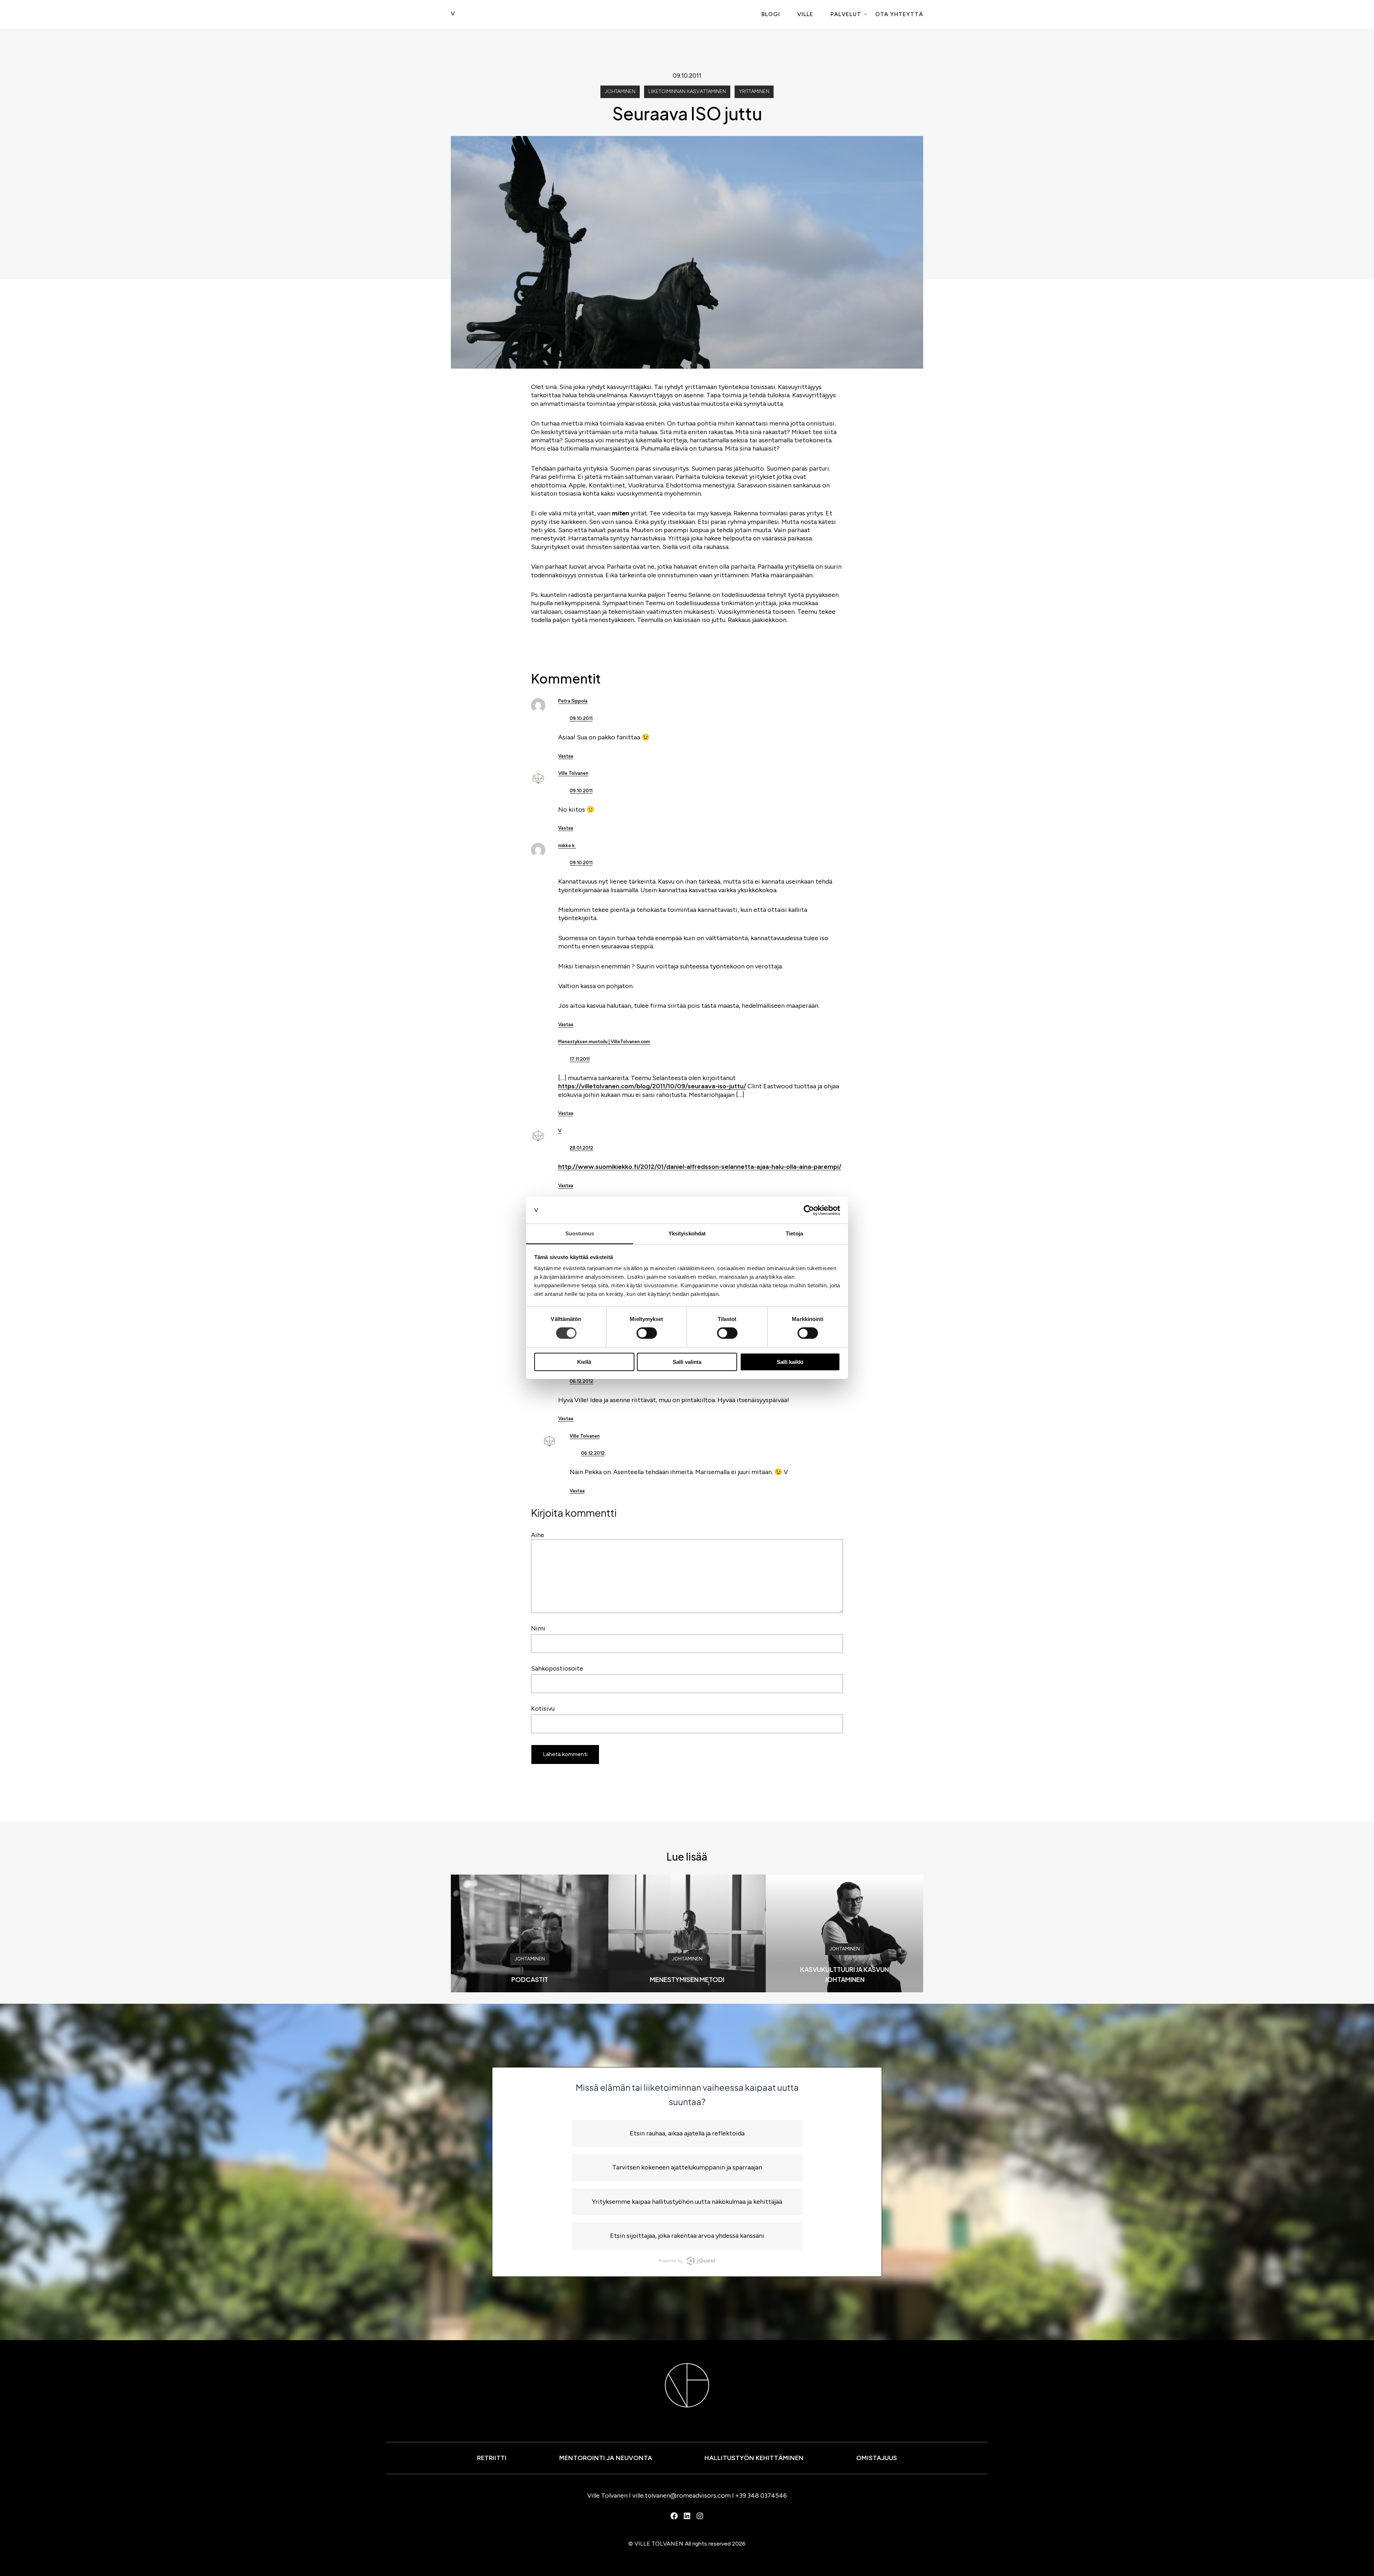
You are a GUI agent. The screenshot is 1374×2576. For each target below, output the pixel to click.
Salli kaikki (790, 1362)
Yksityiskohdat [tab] (687, 1233)
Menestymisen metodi (687, 1979)
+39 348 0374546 (761, 2495)
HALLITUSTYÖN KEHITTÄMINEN (754, 2458)
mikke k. (567, 845)
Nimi (538, 1628)
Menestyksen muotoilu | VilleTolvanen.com (604, 1042)
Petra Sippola (573, 701)
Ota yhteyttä (899, 14)
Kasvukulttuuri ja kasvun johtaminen (844, 1974)
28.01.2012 (581, 1148)
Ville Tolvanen (573, 773)
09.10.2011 (581, 718)
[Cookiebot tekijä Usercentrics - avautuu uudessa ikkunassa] (809, 1210)
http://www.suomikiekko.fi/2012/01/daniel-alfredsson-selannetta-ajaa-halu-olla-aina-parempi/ (700, 1167)
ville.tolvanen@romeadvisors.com (681, 2495)
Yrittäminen (754, 91)
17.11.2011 (580, 1059)
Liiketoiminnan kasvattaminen (687, 91)
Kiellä (584, 1362)
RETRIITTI (492, 2458)
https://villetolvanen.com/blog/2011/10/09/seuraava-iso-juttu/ (652, 1086)
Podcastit (530, 1979)
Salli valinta (687, 1362)
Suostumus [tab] (580, 1233)
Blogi (771, 14)
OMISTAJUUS (877, 2458)
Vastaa (566, 756)
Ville (805, 14)
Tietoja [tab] (794, 1233)
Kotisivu (543, 1709)
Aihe (538, 1535)
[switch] (647, 1333)
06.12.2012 (581, 1381)
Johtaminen (620, 91)
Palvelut (846, 14)
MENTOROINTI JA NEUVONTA (606, 2458)
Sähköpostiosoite (557, 1668)
